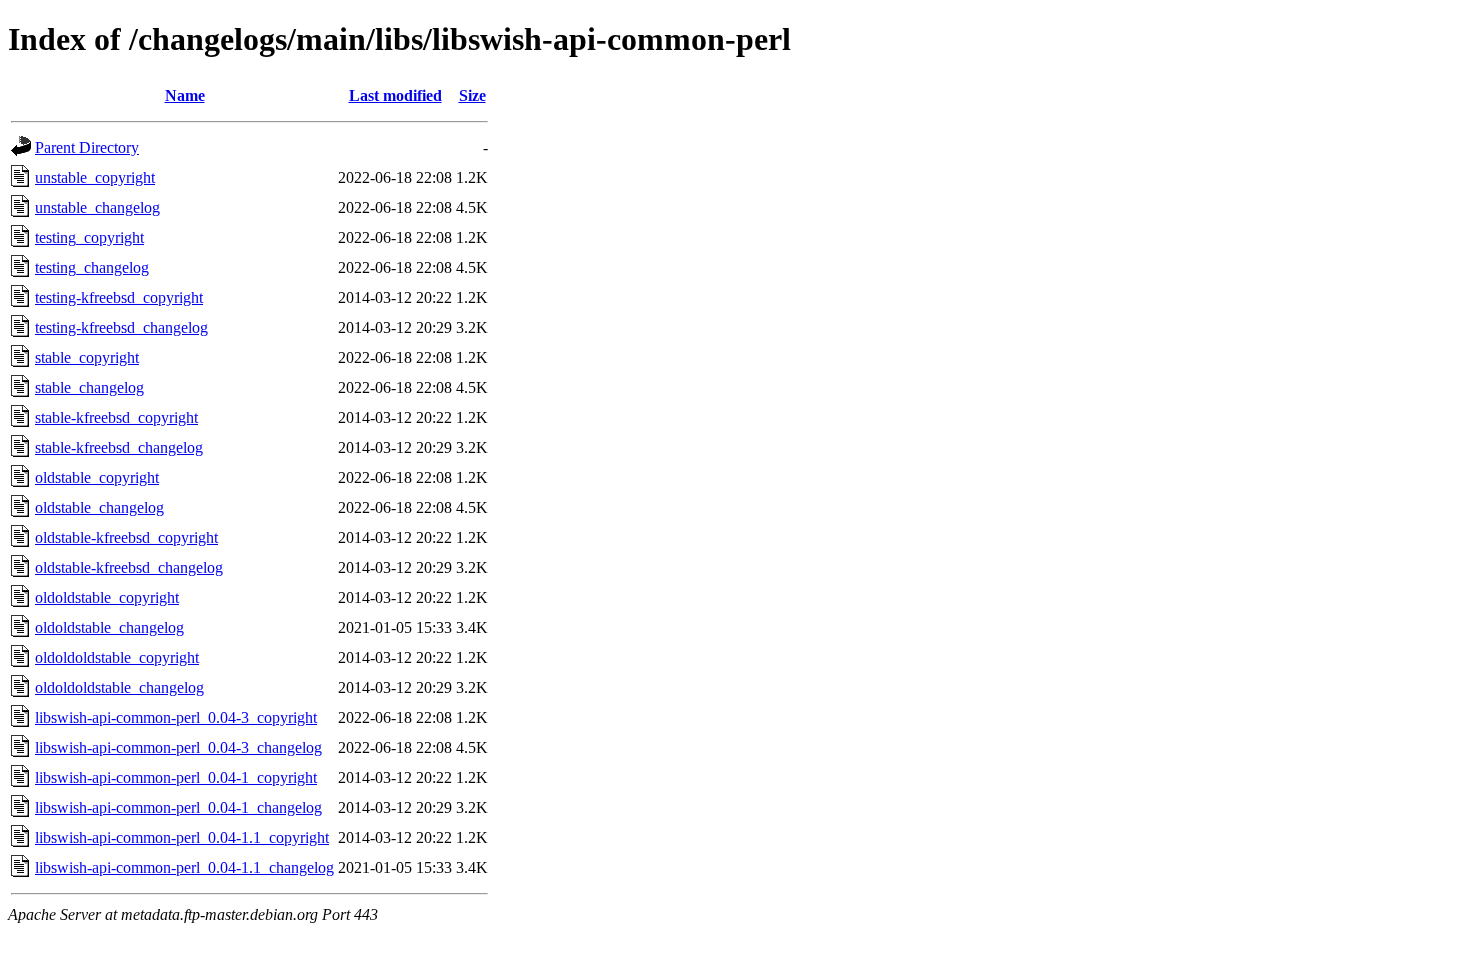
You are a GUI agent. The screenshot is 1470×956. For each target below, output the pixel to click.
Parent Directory (87, 147)
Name (185, 95)
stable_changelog (89, 387)
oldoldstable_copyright (107, 597)
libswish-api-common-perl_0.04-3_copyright (176, 717)
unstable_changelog (97, 207)
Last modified (395, 95)
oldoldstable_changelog (109, 627)
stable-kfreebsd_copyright (116, 417)
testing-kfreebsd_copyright (119, 297)
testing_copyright (89, 237)
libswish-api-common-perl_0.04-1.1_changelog (184, 867)
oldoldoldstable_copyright (117, 657)
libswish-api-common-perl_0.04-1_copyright (176, 777)
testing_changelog (92, 267)
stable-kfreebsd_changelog (119, 447)
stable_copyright (87, 357)
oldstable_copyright (97, 477)
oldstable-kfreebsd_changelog (129, 567)
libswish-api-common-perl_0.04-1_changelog (178, 807)
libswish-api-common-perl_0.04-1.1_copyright (182, 837)
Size (472, 95)
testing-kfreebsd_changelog (121, 327)
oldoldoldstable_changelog (119, 687)
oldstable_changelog (99, 507)
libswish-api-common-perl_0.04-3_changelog (178, 747)
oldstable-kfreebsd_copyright (126, 537)
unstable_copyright (95, 177)
